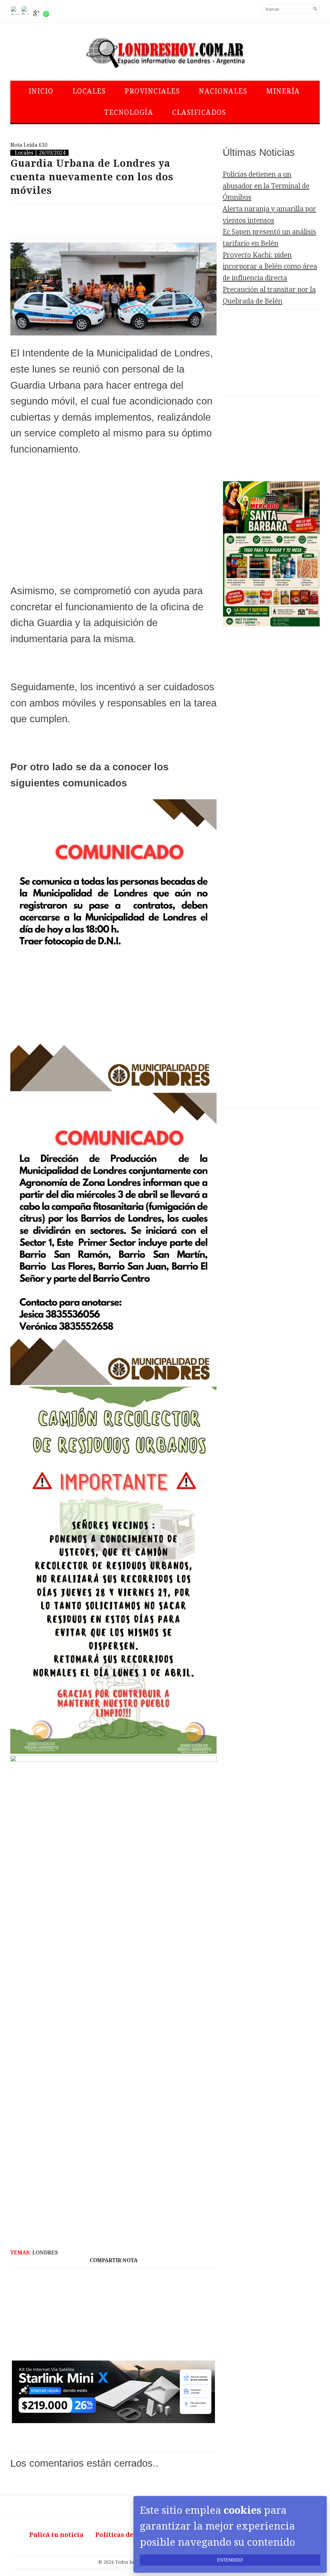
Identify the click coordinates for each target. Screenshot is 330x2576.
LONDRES (45, 2253)
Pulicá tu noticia (56, 2535)
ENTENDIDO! (230, 2560)
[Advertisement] (113, 222)
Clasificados (199, 112)
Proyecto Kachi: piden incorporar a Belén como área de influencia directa (270, 266)
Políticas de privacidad (133, 2535)
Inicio (41, 91)
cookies (243, 2510)
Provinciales (152, 91)
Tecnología (129, 112)
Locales (89, 91)
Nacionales (223, 91)
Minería (283, 91)
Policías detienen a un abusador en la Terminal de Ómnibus (266, 186)
